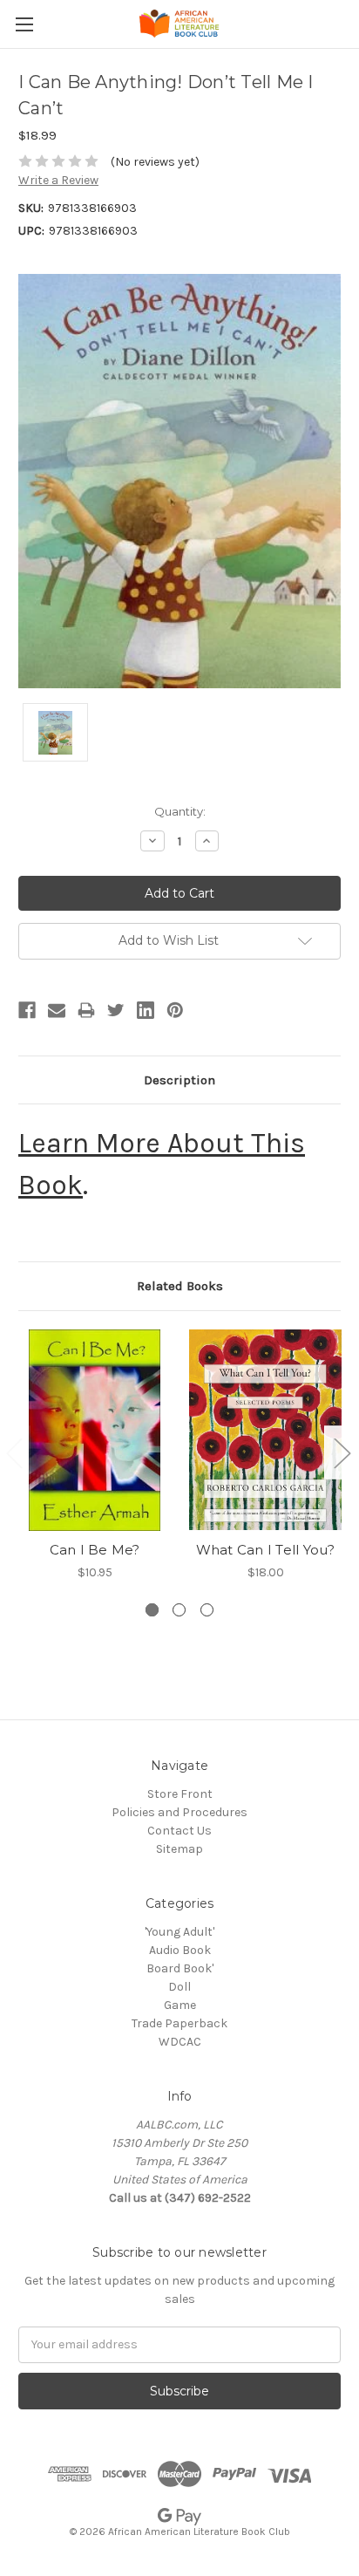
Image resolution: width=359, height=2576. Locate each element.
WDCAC (180, 2042)
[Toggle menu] (24, 24)
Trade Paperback (179, 2023)
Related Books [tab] (180, 1286)
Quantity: (180, 811)
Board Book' (180, 1968)
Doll (179, 1987)
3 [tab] (207, 1610)
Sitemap (179, 1849)
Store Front (180, 1794)
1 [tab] (152, 1610)
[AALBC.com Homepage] (179, 24)
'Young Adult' (179, 1932)
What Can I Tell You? (266, 1550)
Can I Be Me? (95, 1550)
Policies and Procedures (179, 1812)
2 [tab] (179, 1610)
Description (179, 1080)
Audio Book (180, 1950)
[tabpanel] (95, 1455)
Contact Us (179, 1831)
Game (180, 2005)
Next (342, 1452)
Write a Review (58, 180)
